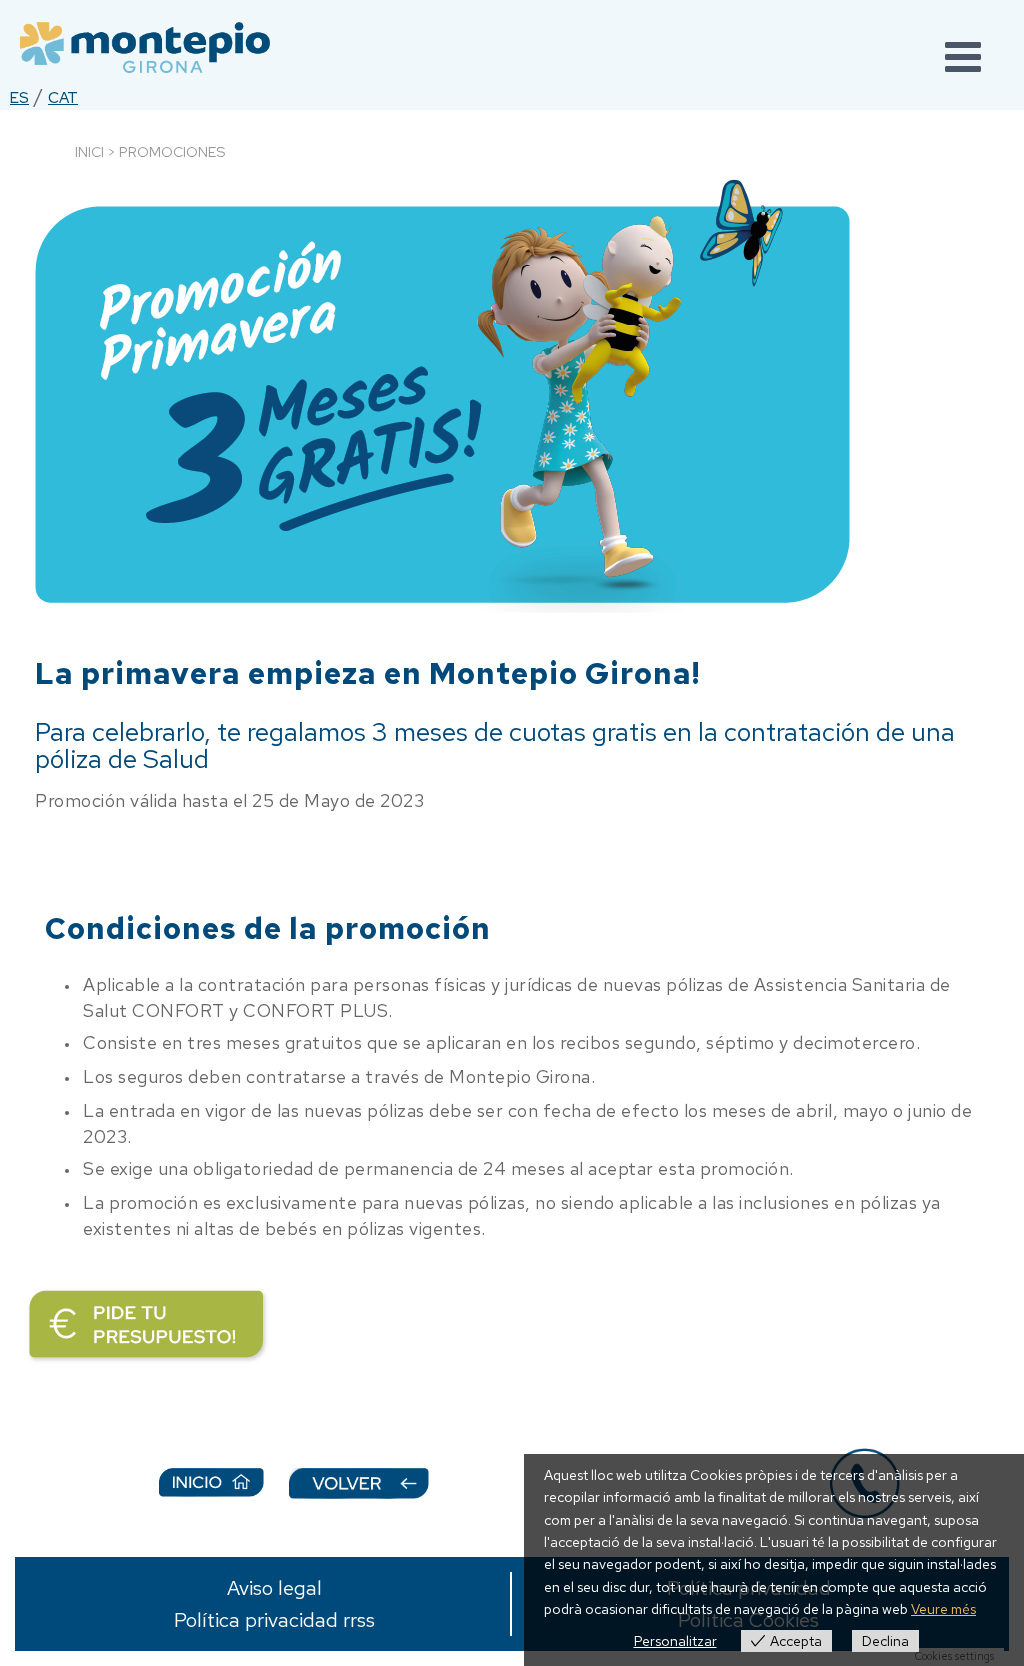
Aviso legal (274, 1588)
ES (19, 98)
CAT (63, 98)
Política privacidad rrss (274, 1620)
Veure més (943, 1609)
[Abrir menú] (964, 60)
